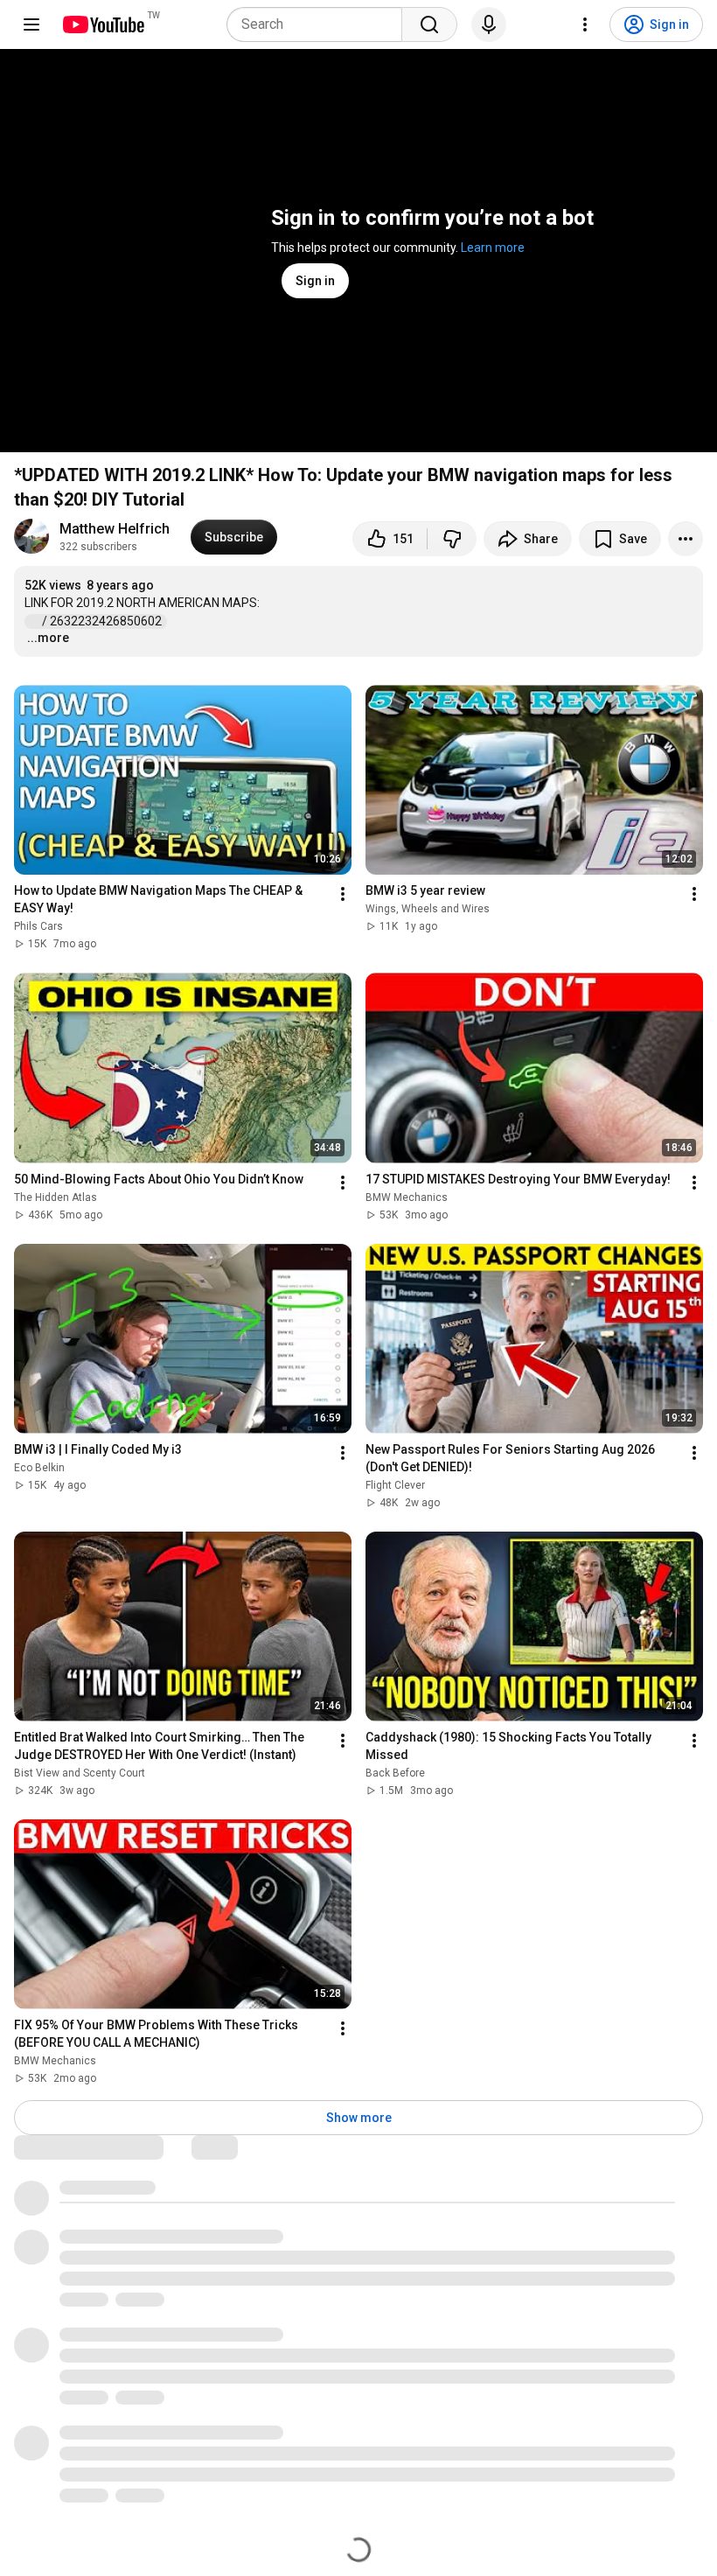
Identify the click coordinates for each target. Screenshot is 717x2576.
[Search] (429, 24)
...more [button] (48, 638)
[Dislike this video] (452, 539)
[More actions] (686, 539)
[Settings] (585, 24)
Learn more (493, 248)
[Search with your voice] (489, 24)
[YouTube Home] (103, 24)
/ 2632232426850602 (103, 621)
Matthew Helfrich (115, 529)
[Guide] (31, 24)
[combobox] (320, 24)
